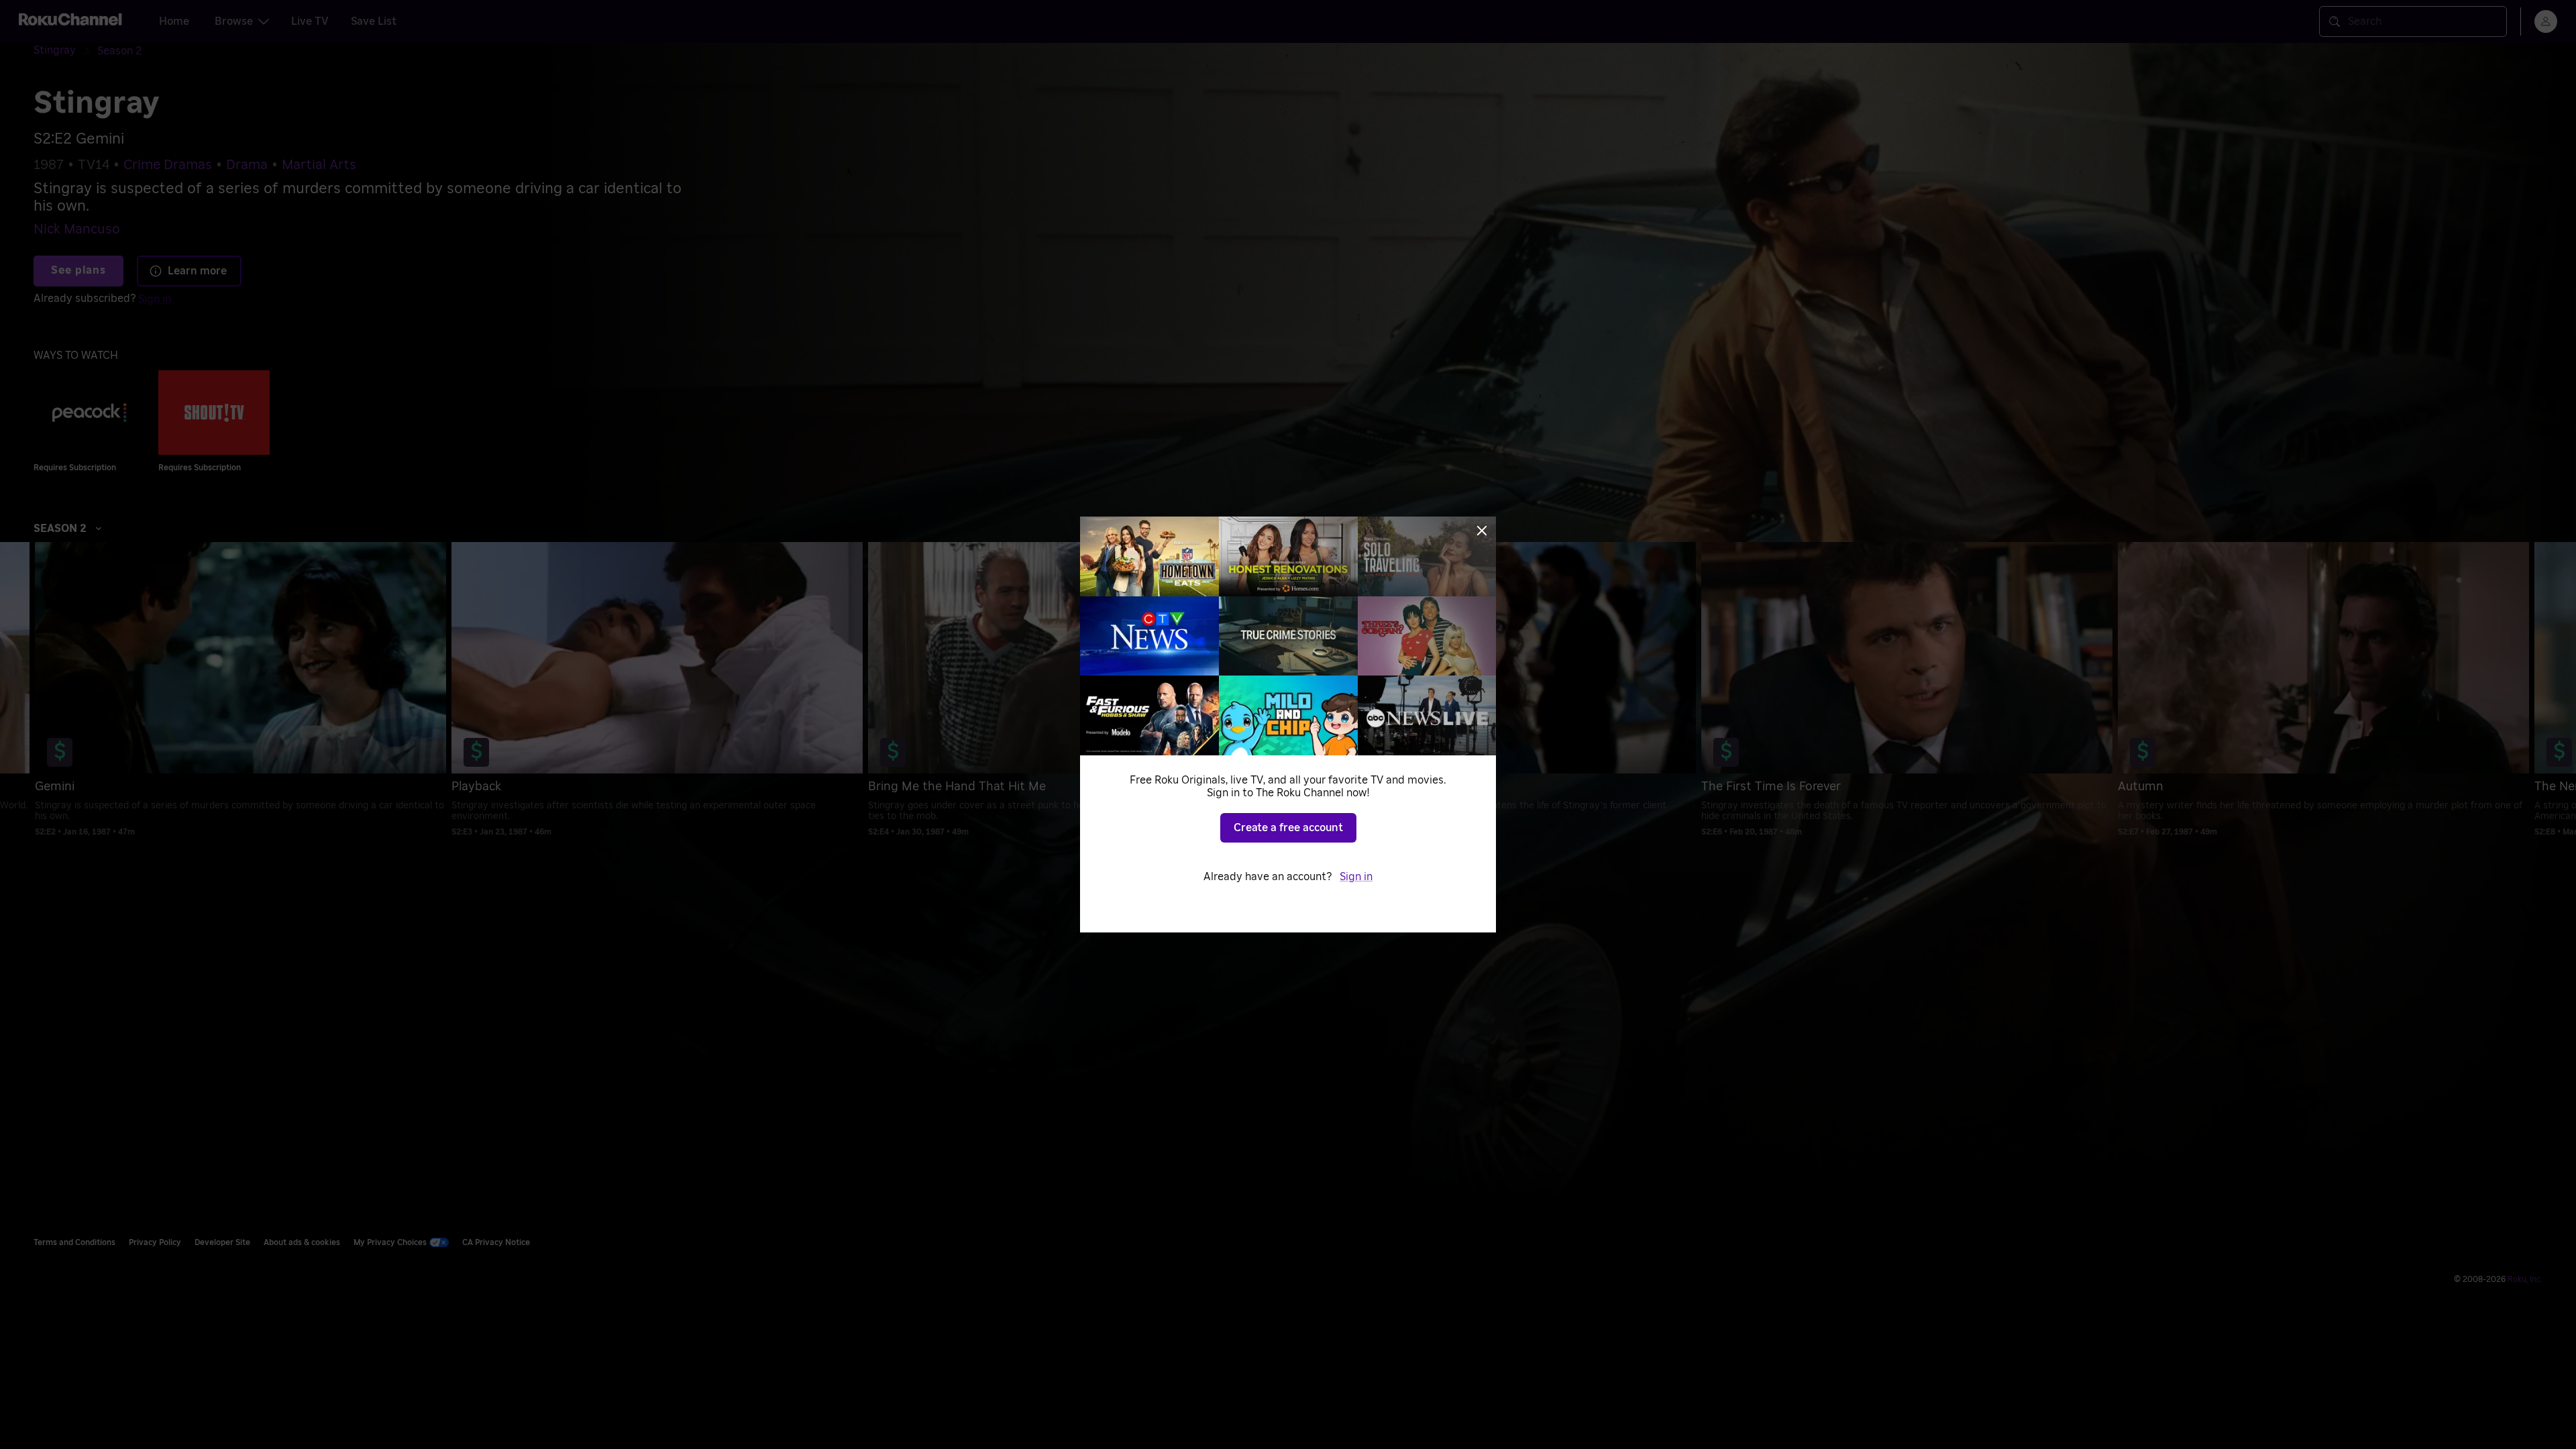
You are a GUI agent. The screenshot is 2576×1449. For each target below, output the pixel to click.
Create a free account (1288, 828)
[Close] (1482, 531)
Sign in (1356, 877)
